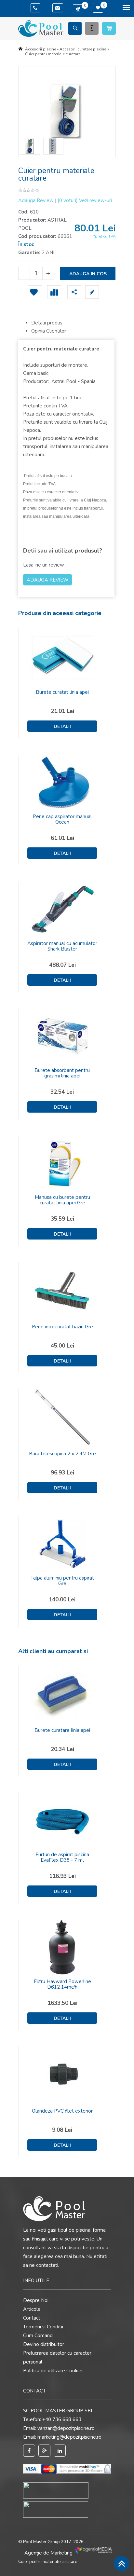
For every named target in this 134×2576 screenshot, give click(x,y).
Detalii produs (47, 323)
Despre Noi (36, 2300)
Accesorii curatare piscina (83, 49)
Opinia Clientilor (49, 331)
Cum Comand (38, 2336)
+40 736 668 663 (62, 2419)
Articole (32, 2309)
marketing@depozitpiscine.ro (69, 2437)
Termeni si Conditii (43, 2327)
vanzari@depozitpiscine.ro (66, 2428)
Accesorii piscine (40, 49)
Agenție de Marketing (49, 2553)
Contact (32, 2318)
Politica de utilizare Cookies (53, 2371)
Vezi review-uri (85, 200)
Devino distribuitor (44, 2344)
